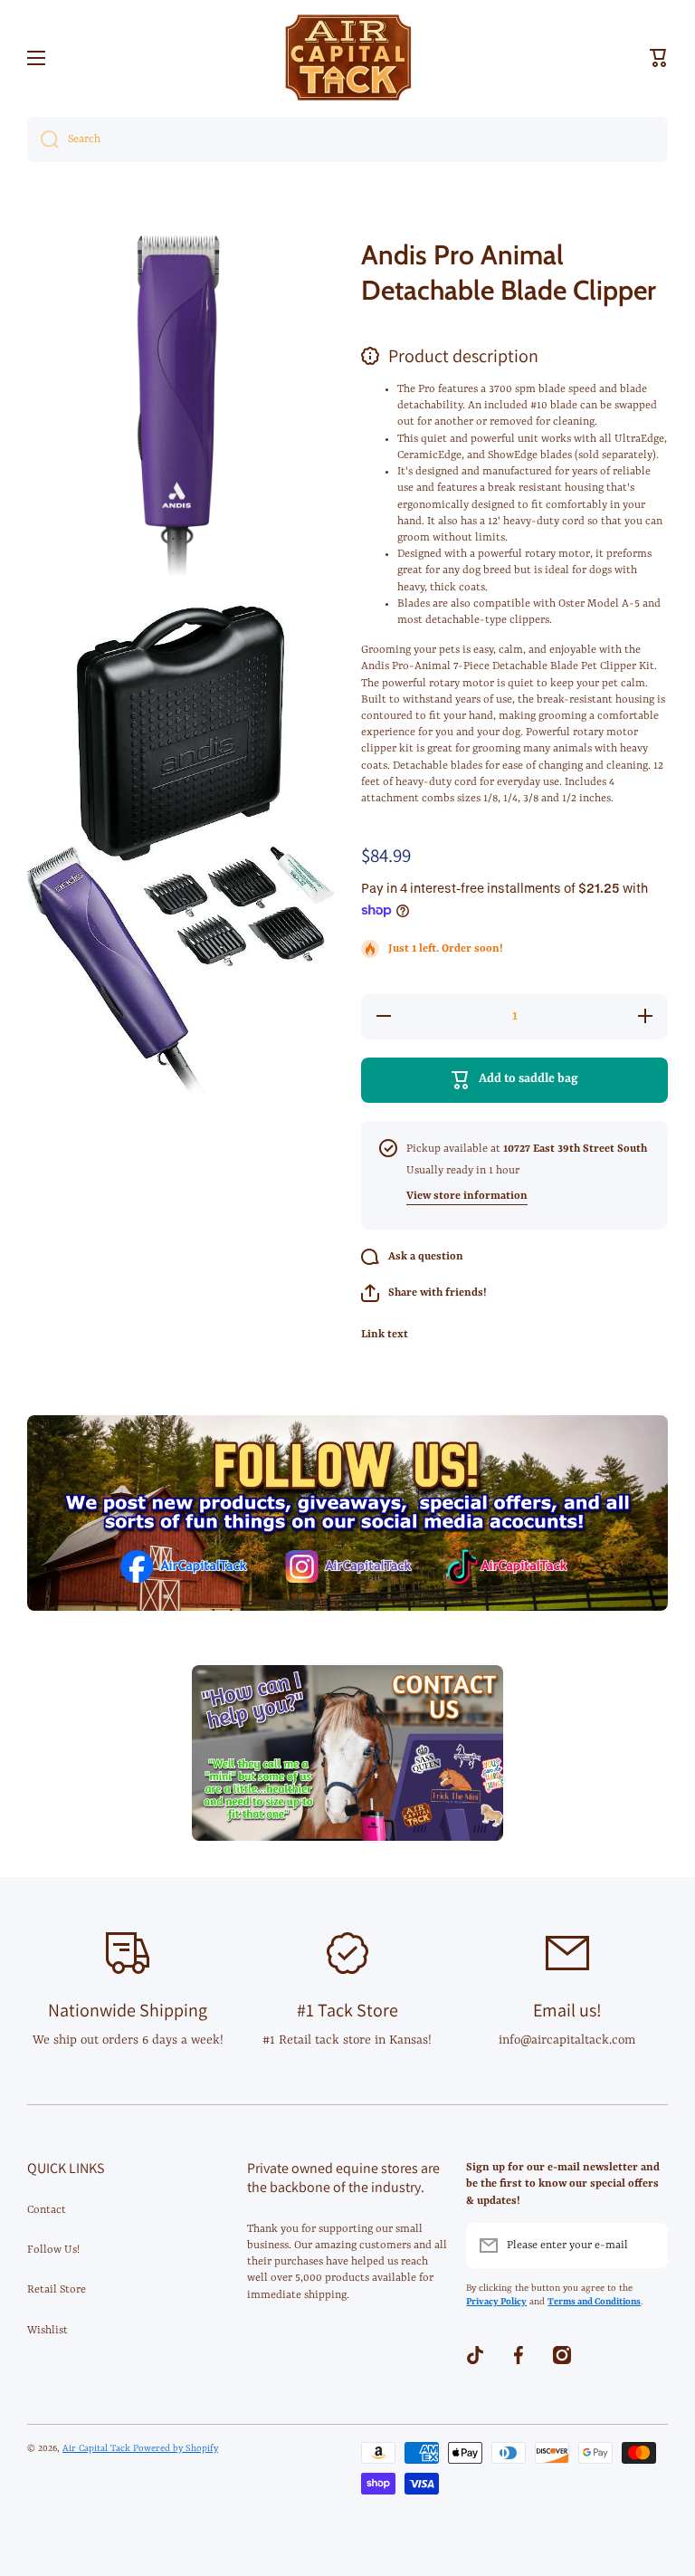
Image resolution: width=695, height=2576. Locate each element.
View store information (467, 1196)
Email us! (567, 2010)
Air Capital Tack (98, 2448)
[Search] (43, 139)
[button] (659, 58)
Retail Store (57, 2290)
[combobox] (347, 139)
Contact (47, 2210)
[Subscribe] (645, 2246)
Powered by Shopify (176, 2448)
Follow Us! (53, 2250)
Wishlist (48, 2331)
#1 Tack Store (347, 2010)
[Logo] (347, 57)
